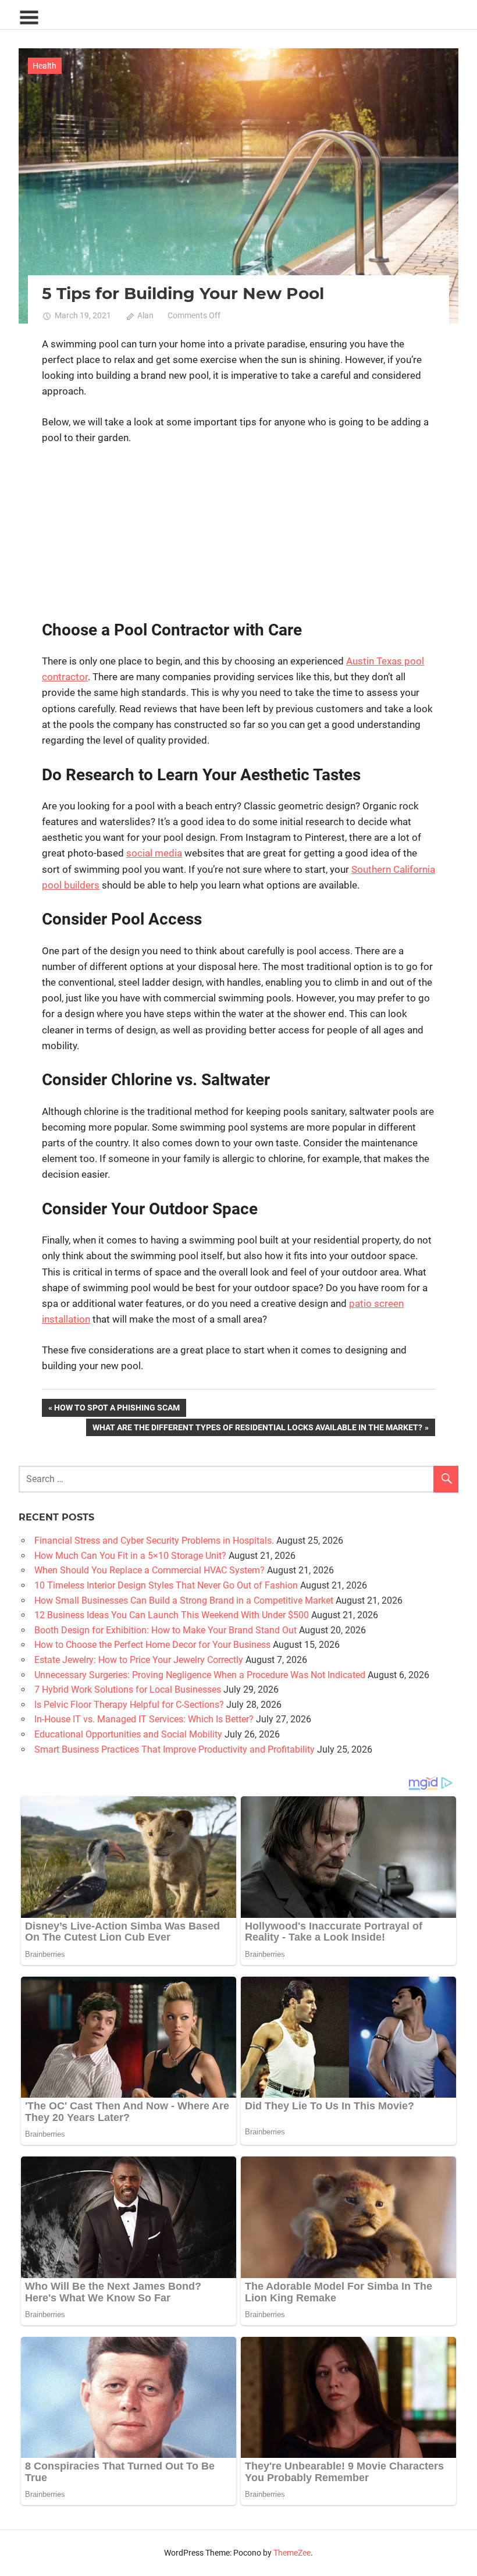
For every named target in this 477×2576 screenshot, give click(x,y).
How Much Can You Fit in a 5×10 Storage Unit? (130, 1556)
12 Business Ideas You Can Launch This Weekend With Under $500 (172, 1615)
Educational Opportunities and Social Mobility (128, 1734)
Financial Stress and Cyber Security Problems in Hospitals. (154, 1541)
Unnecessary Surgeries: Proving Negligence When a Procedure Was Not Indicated (200, 1675)
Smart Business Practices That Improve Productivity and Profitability (175, 1749)
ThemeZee (292, 2553)
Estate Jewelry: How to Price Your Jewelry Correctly (139, 1660)
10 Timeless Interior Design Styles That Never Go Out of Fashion (166, 1585)
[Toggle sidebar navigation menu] (29, 18)
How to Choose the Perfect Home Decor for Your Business (152, 1645)
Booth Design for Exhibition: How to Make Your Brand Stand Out (165, 1630)
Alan (145, 315)
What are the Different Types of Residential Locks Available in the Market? (257, 1429)
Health (45, 66)
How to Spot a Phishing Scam (117, 1410)
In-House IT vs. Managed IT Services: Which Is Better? (144, 1719)
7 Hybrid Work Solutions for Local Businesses (128, 1689)
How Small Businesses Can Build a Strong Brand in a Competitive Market (184, 1600)
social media (154, 853)
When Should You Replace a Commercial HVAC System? (149, 1570)
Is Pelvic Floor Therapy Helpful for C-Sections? (129, 1705)
